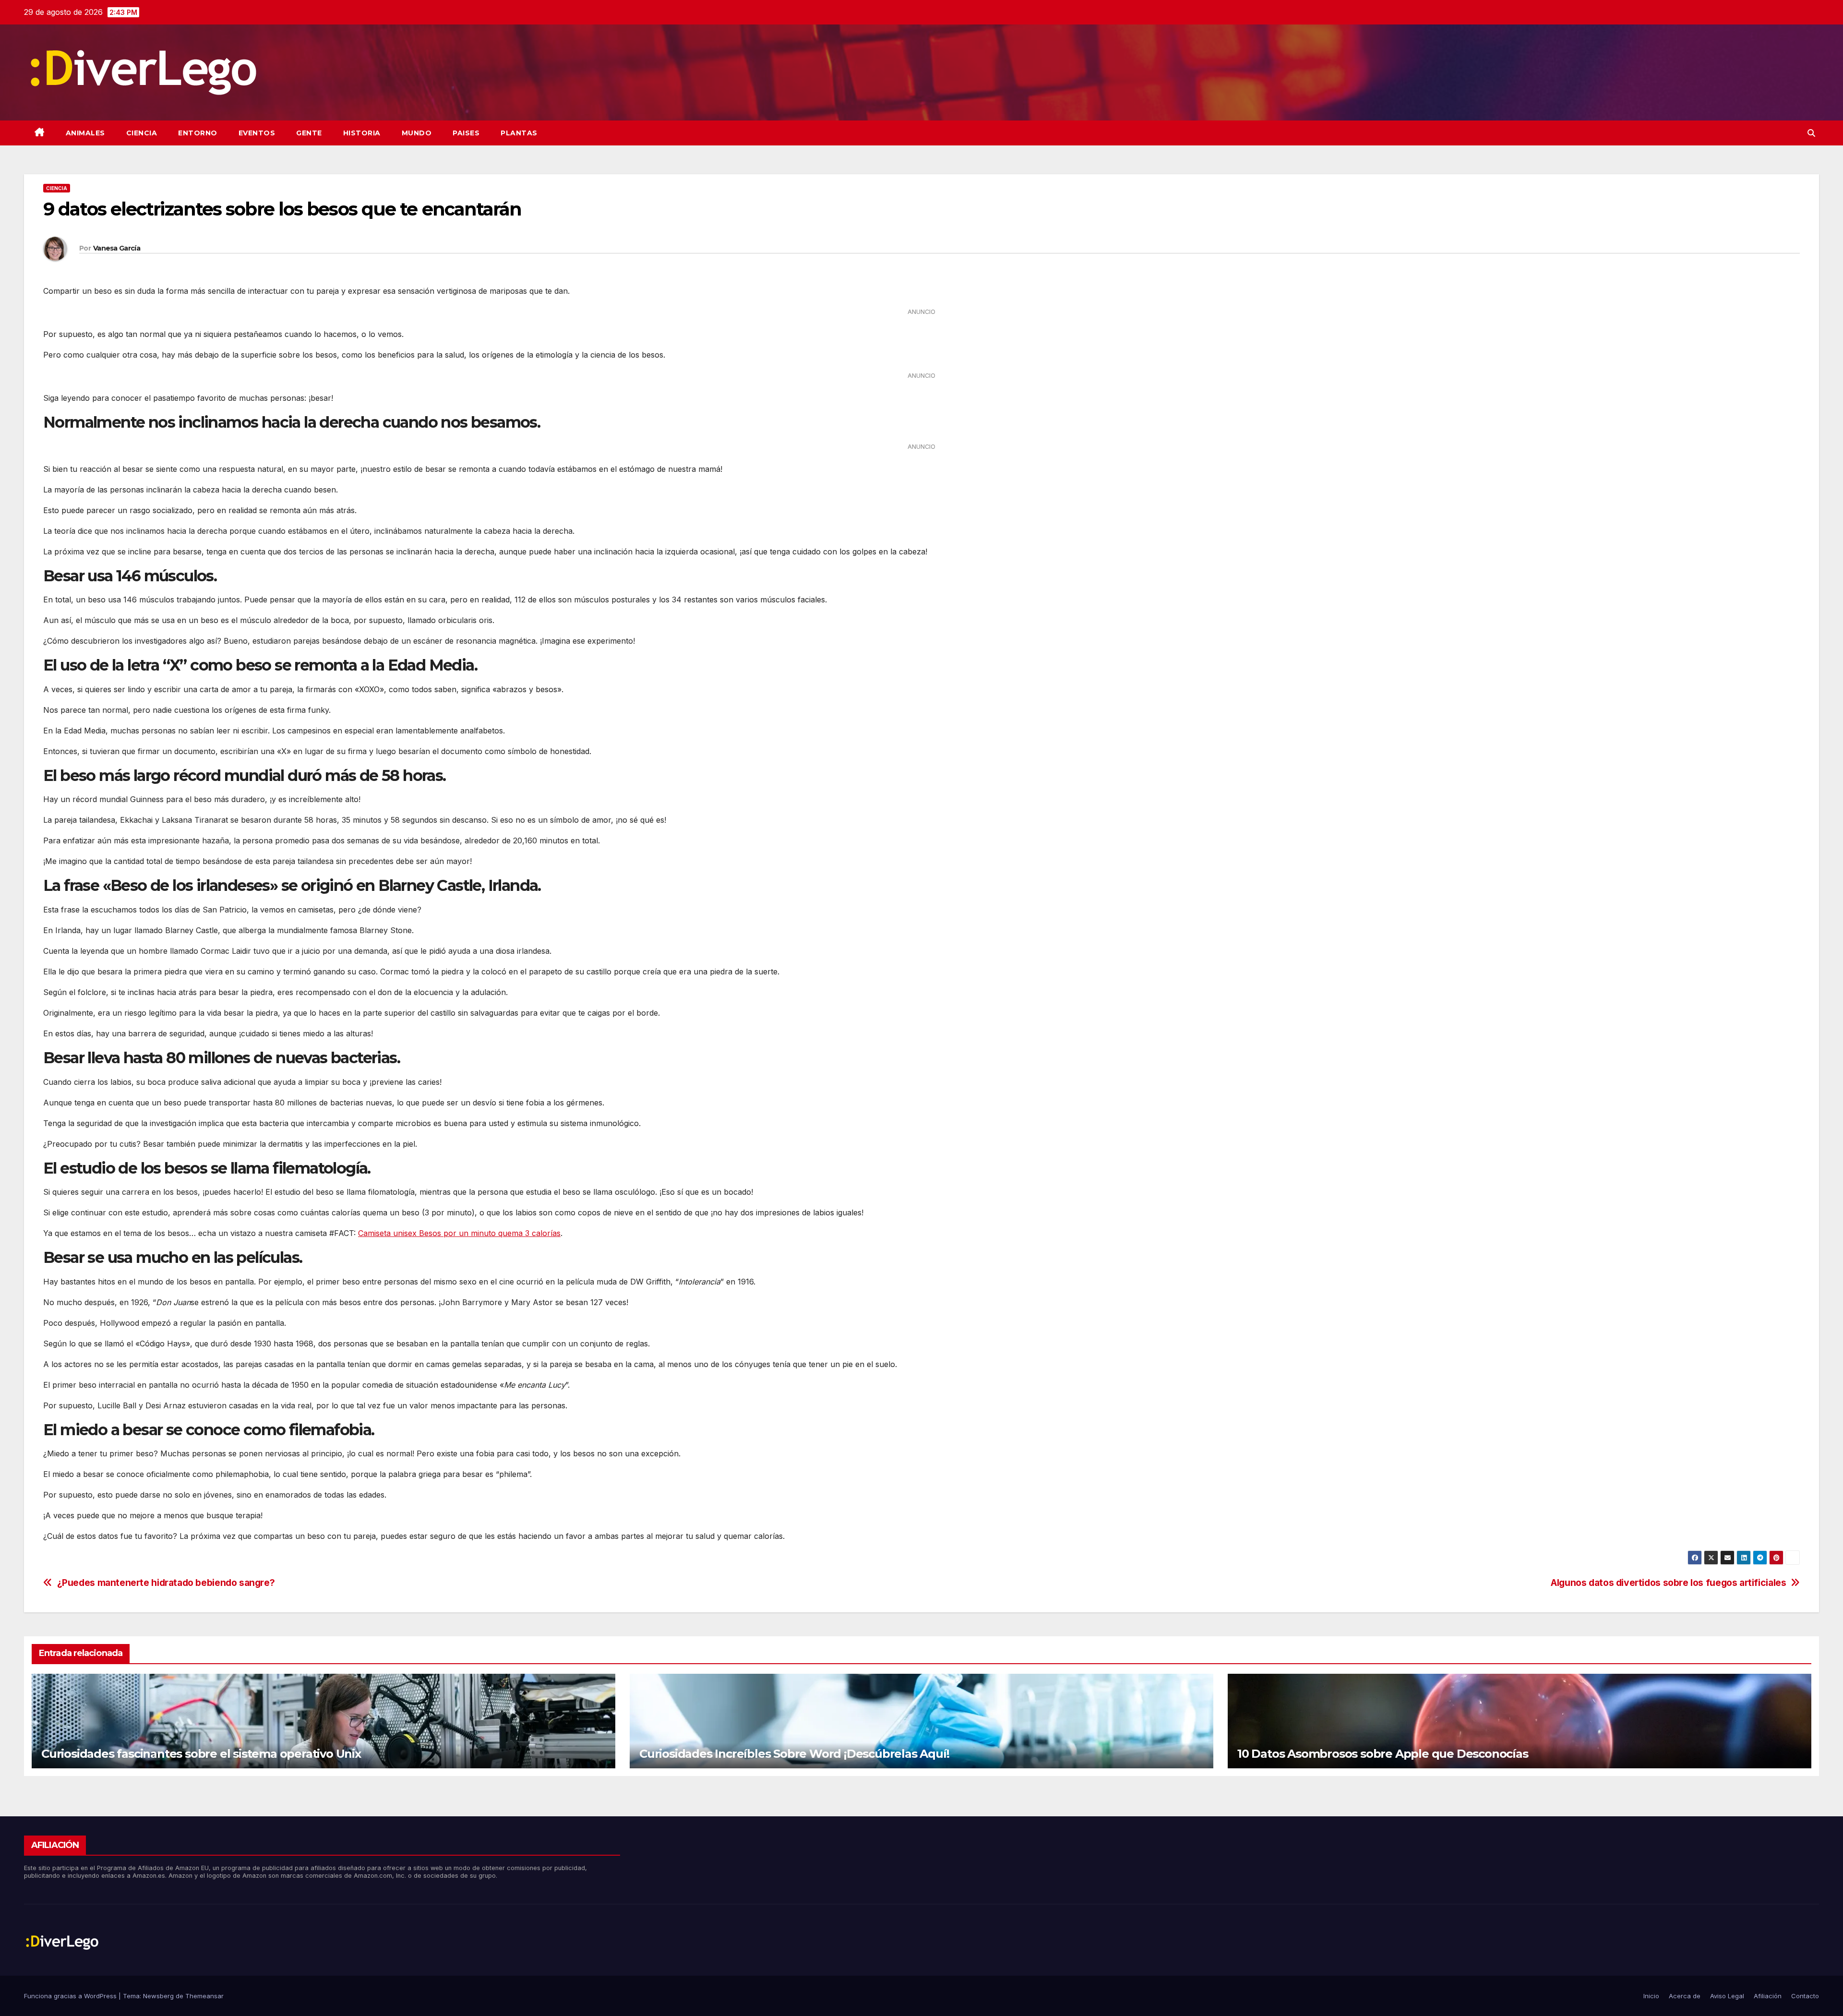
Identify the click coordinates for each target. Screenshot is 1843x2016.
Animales (85, 133)
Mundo (417, 133)
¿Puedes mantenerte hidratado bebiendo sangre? (166, 1583)
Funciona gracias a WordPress (71, 1996)
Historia (362, 133)
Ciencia (142, 133)
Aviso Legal (1727, 1996)
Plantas (519, 133)
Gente (309, 133)
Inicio (1651, 1996)
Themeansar (204, 1996)
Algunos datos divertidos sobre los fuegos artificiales (1668, 1583)
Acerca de (1685, 1996)
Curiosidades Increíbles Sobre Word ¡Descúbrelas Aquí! (794, 1754)
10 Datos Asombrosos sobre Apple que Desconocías (1383, 1754)
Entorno (198, 133)
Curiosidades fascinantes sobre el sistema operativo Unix (201, 1754)
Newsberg (158, 1996)
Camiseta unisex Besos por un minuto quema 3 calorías (459, 1233)
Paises (466, 133)
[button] (1811, 133)
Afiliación (1768, 1996)
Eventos (257, 133)
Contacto (1805, 1996)
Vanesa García (117, 248)
